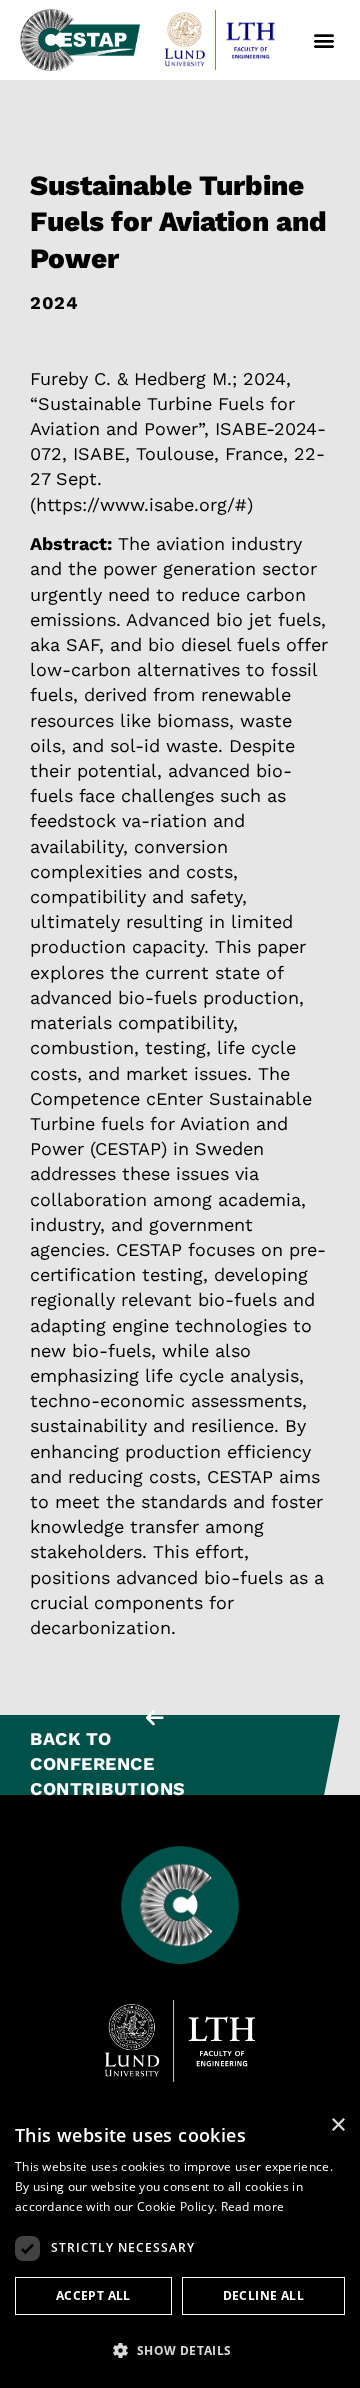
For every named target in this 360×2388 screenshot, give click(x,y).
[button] (323, 40)
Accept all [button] (93, 2295)
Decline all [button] (263, 2295)
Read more (253, 2206)
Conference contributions (108, 1776)
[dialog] (180, 2246)
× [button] (337, 2125)
